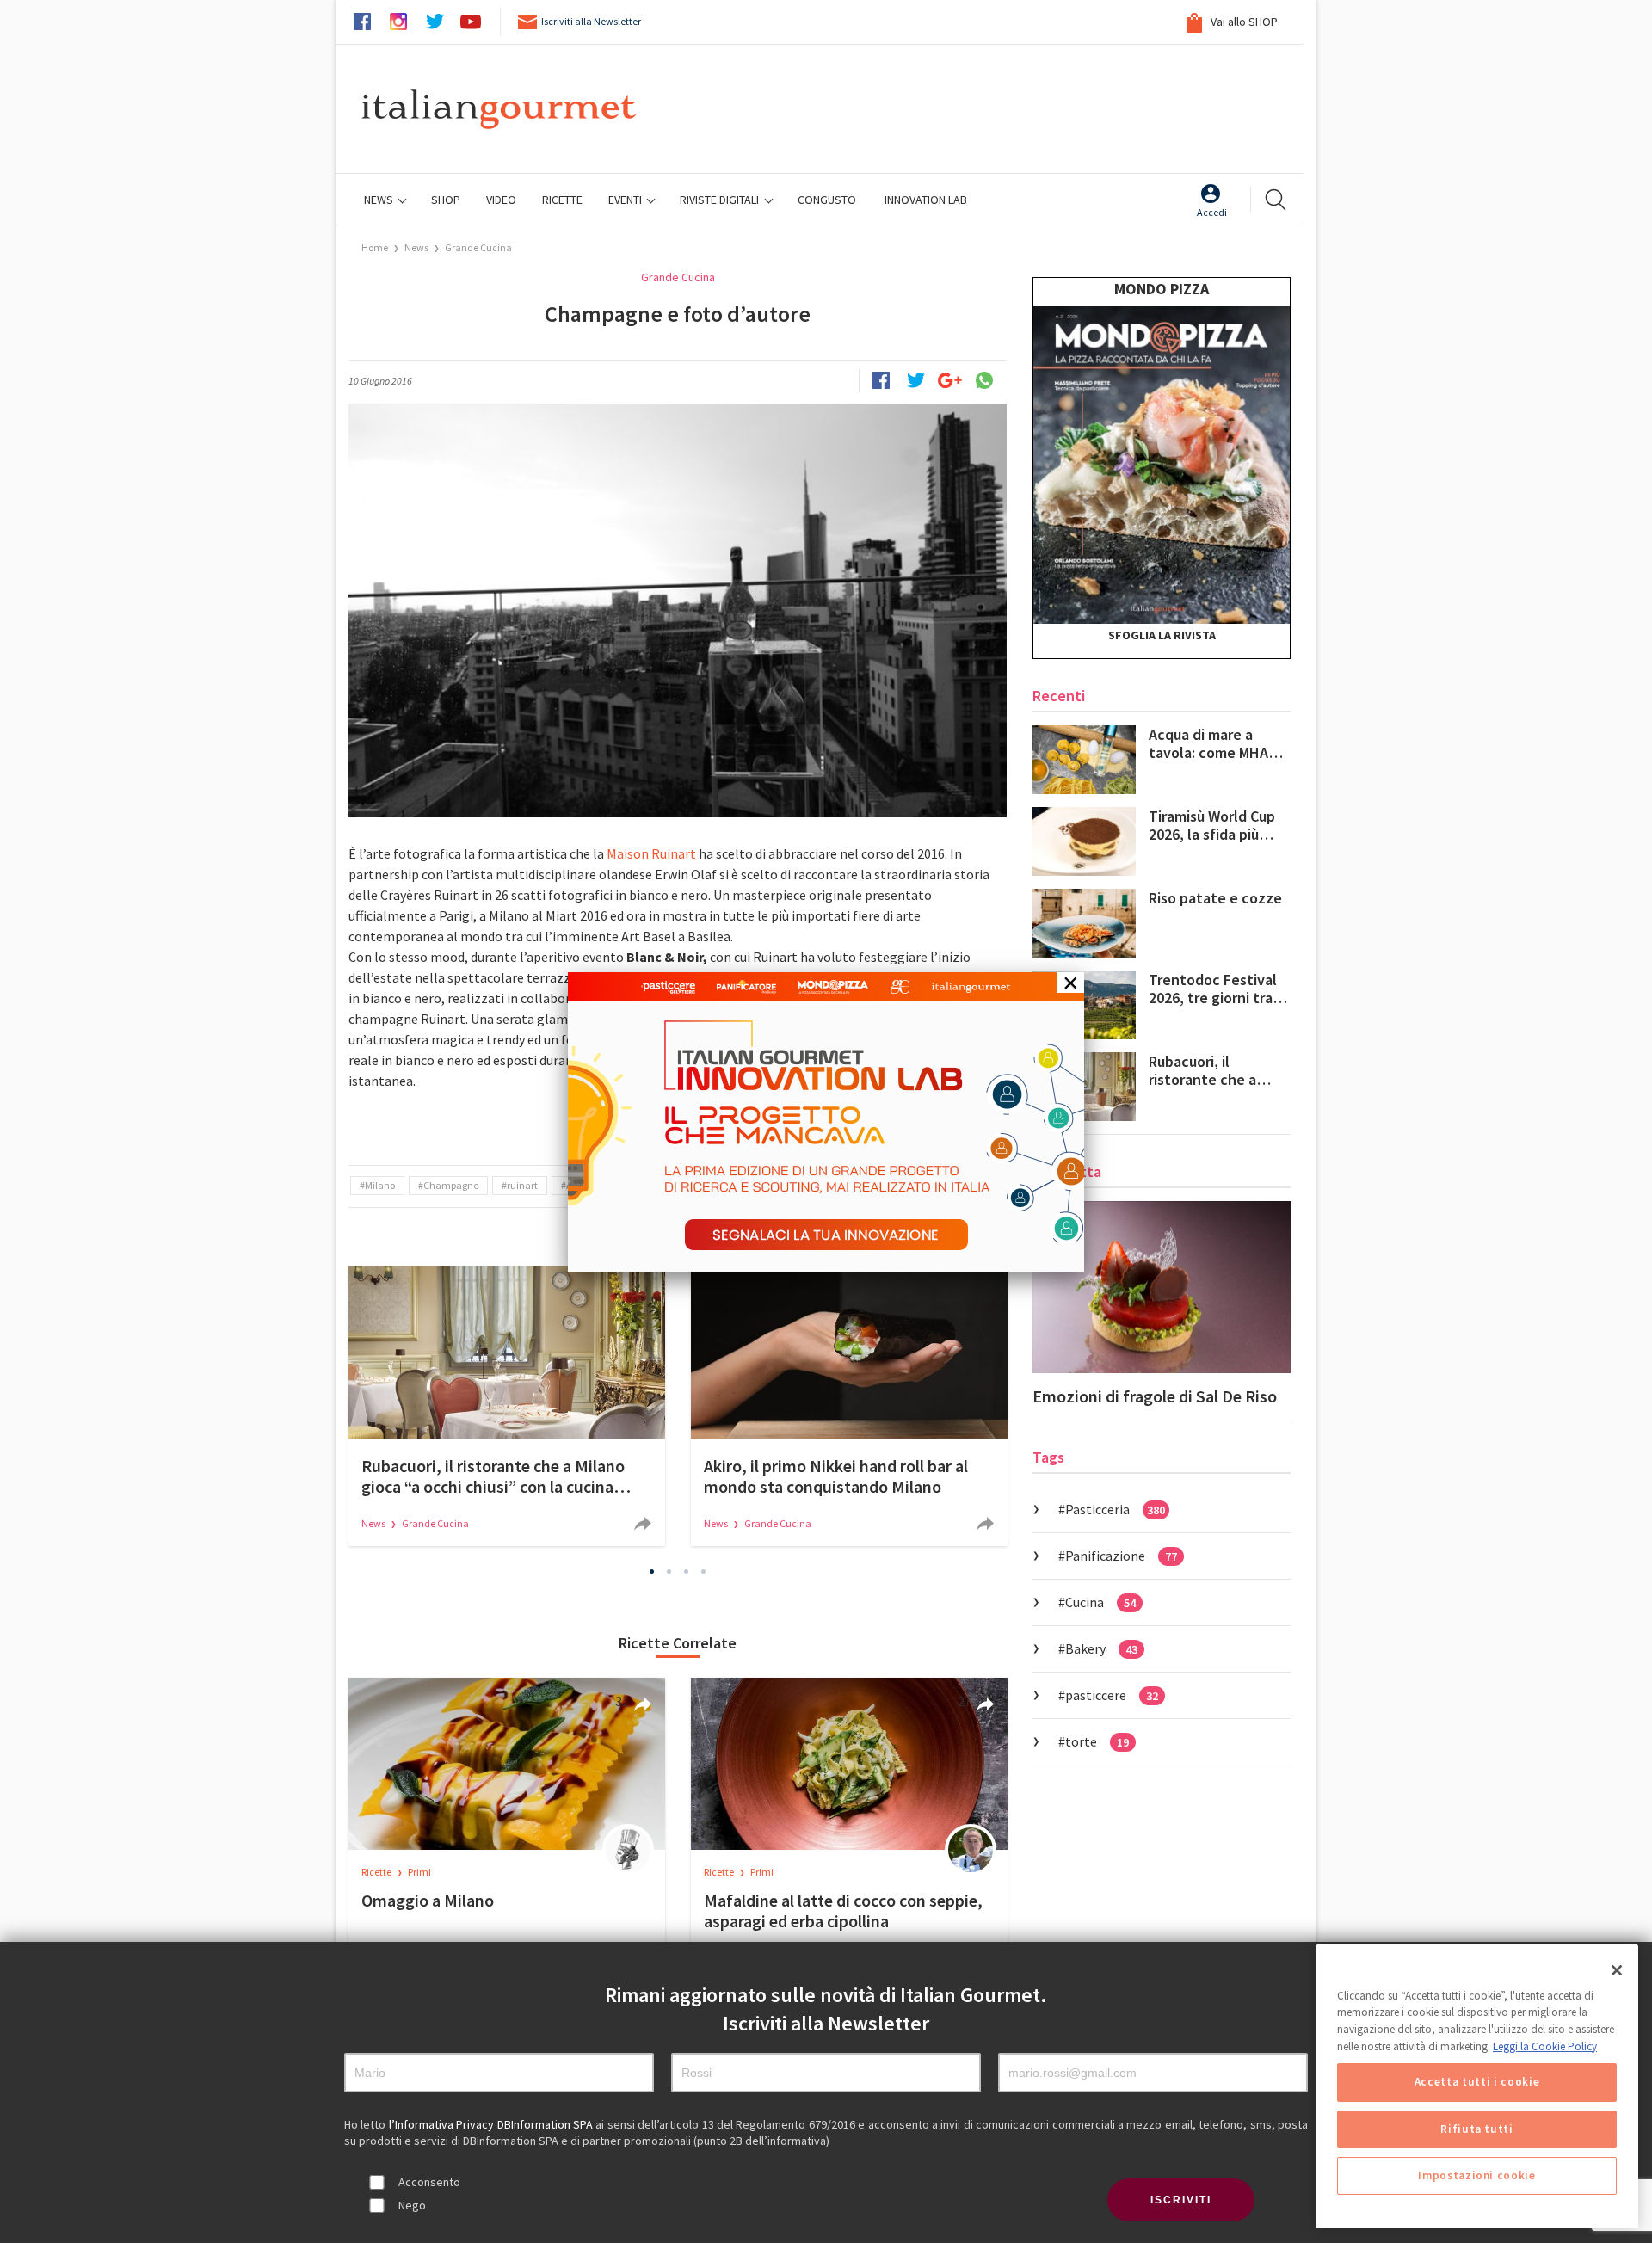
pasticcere (1112, 1695)
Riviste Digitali (721, 200)
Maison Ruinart (651, 853)
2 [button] (669, 1571)
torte (1097, 1741)
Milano (380, 1185)
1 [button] (652, 1571)
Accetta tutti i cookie (1477, 2083)
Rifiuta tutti (1477, 2129)
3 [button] (687, 1571)
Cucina (1100, 1602)
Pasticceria (1115, 1509)
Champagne (451, 1185)
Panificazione (1121, 1556)
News (380, 200)
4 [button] (704, 1571)
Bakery (1101, 1648)
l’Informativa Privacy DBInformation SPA (493, 2124)
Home (375, 247)
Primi (419, 1872)
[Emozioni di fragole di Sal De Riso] (1162, 1287)
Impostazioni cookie (1476, 2175)
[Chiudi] (1617, 1970)
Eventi (626, 200)
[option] (507, 1406)
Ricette (377, 1872)
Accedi (1212, 212)
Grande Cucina (478, 247)
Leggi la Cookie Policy (1545, 2046)
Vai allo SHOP (1243, 22)
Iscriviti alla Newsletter (591, 21)
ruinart (522, 1185)
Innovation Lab (926, 200)
